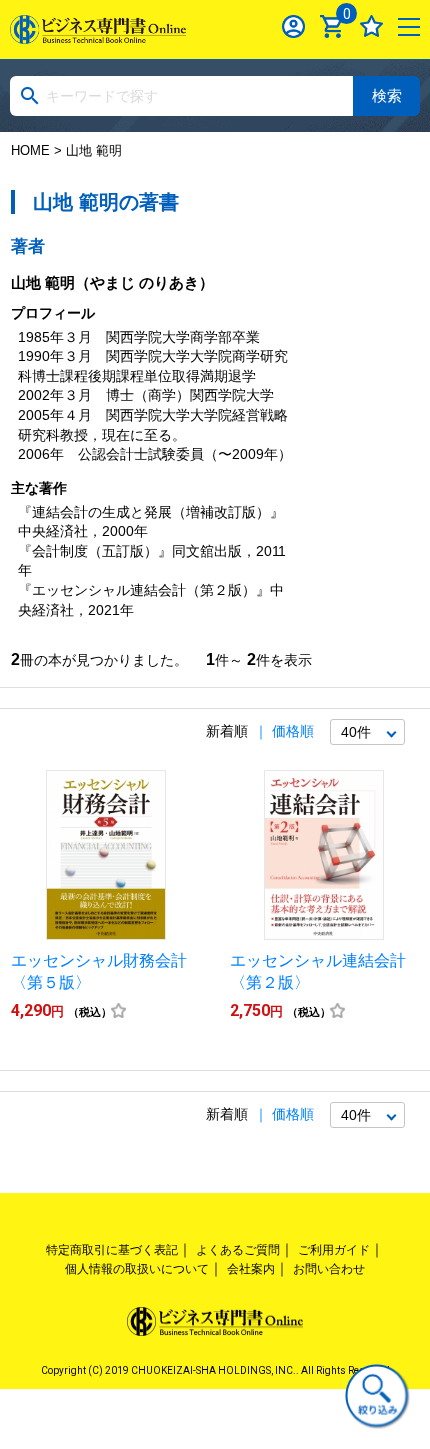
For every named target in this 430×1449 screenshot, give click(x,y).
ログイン (293, 26)
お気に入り (371, 26)
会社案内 (251, 1269)
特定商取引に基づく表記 (112, 1250)
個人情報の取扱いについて (137, 1269)
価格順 (293, 731)
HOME (30, 150)
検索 (387, 95)
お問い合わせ (329, 1269)
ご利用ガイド (334, 1250)
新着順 (227, 731)
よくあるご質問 (238, 1250)
